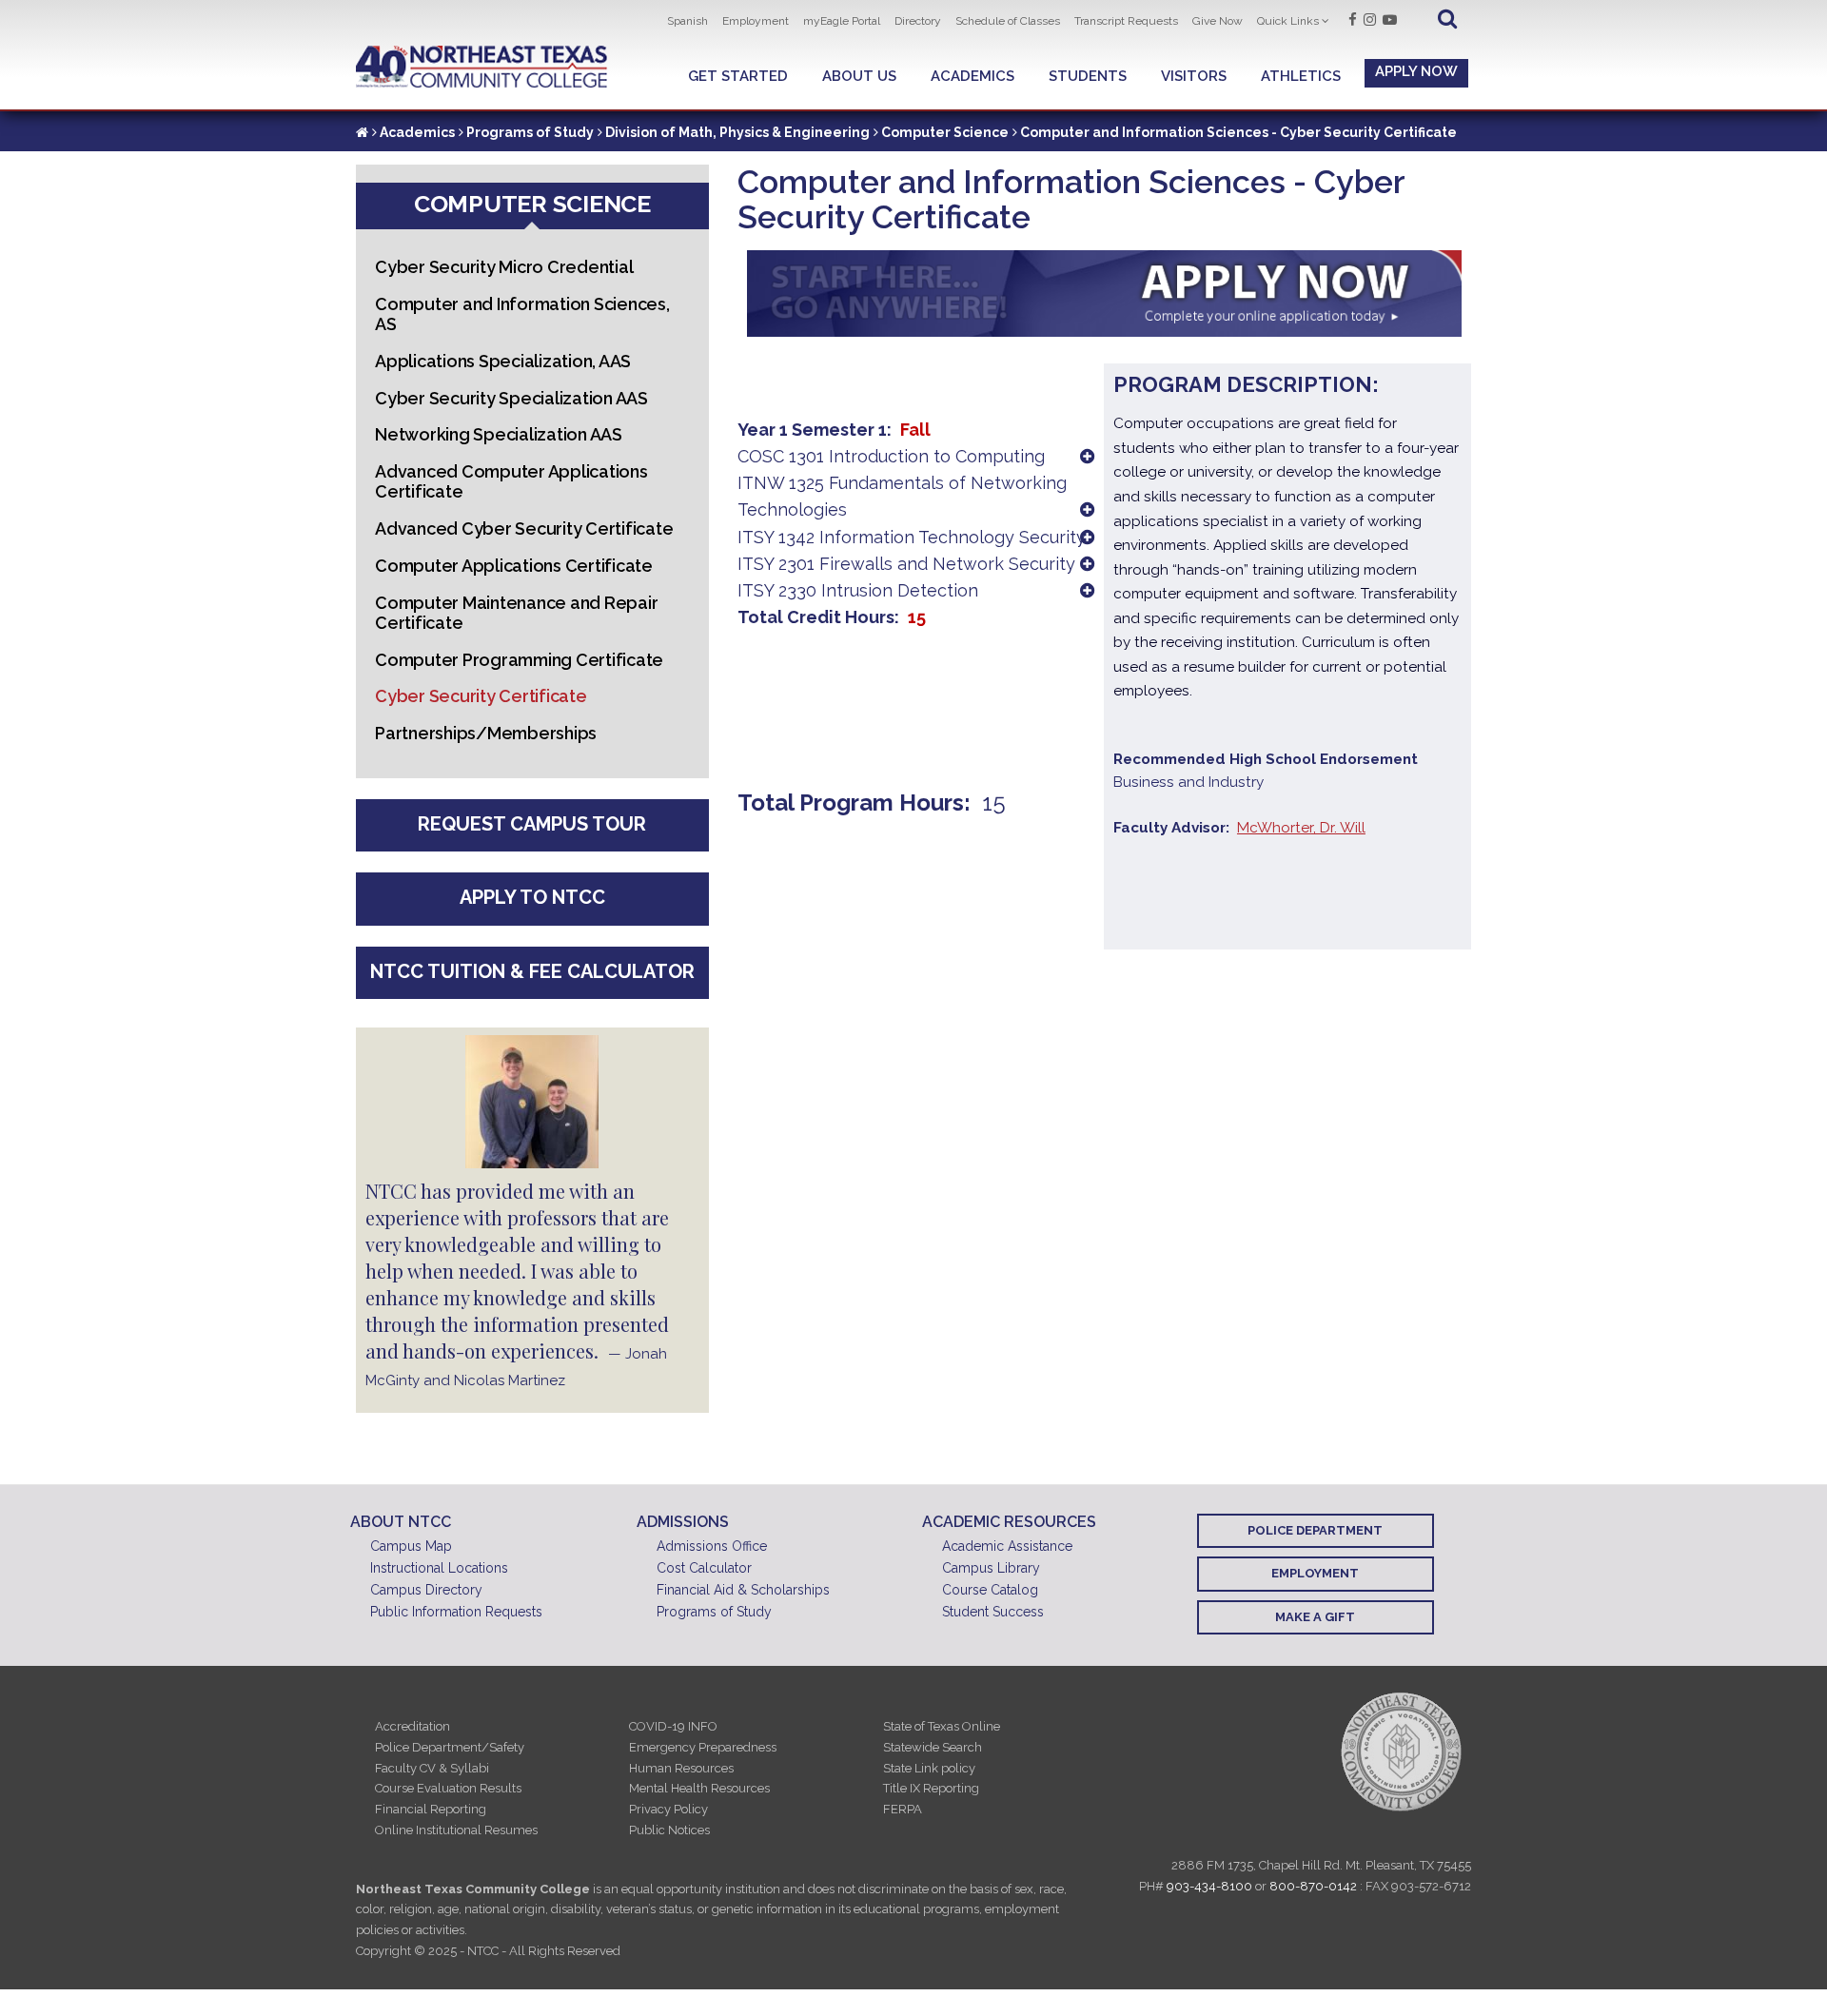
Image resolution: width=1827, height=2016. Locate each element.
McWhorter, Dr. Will (1301, 828)
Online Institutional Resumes (456, 1830)
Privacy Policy (668, 1809)
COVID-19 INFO (673, 1726)
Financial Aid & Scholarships (743, 1590)
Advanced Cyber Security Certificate (524, 528)
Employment (756, 21)
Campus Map (411, 1546)
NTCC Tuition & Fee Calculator (532, 971)
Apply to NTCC (532, 897)
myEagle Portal (842, 21)
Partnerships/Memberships (486, 733)
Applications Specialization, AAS (503, 361)
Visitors (1194, 76)
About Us (859, 76)
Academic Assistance (1007, 1546)
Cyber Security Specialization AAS (511, 398)
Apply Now (1416, 71)
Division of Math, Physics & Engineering (737, 132)
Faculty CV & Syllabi (432, 1768)
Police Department (1315, 1530)
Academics (972, 76)
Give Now (1218, 21)
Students (1088, 76)
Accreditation (413, 1726)
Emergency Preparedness (703, 1747)
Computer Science (945, 132)
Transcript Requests (1126, 21)
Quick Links (1288, 21)
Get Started (738, 76)
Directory (918, 21)
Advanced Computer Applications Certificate (511, 481)
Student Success (993, 1612)
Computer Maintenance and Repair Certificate (516, 613)
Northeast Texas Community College (482, 67)
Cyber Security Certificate (481, 696)
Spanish (688, 21)
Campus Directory (426, 1590)
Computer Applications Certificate (514, 566)
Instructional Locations (439, 1568)
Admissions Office (712, 1546)
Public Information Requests (456, 1612)
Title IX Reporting (931, 1788)
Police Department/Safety (450, 1747)
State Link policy (929, 1768)
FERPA (903, 1809)
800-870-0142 (1313, 1886)
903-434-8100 (1209, 1886)
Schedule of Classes (1008, 21)
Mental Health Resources (699, 1788)
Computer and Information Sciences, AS (522, 314)
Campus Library (991, 1568)
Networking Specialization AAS (499, 434)
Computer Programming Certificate (519, 660)
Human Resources (681, 1768)
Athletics (1301, 76)
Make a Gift (1315, 1617)
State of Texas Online (942, 1726)
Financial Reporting (431, 1809)
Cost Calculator (704, 1568)
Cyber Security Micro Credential (504, 267)
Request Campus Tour (532, 824)
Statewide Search (933, 1747)
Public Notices (669, 1830)
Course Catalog (990, 1590)
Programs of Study (530, 132)
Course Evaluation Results (448, 1788)
